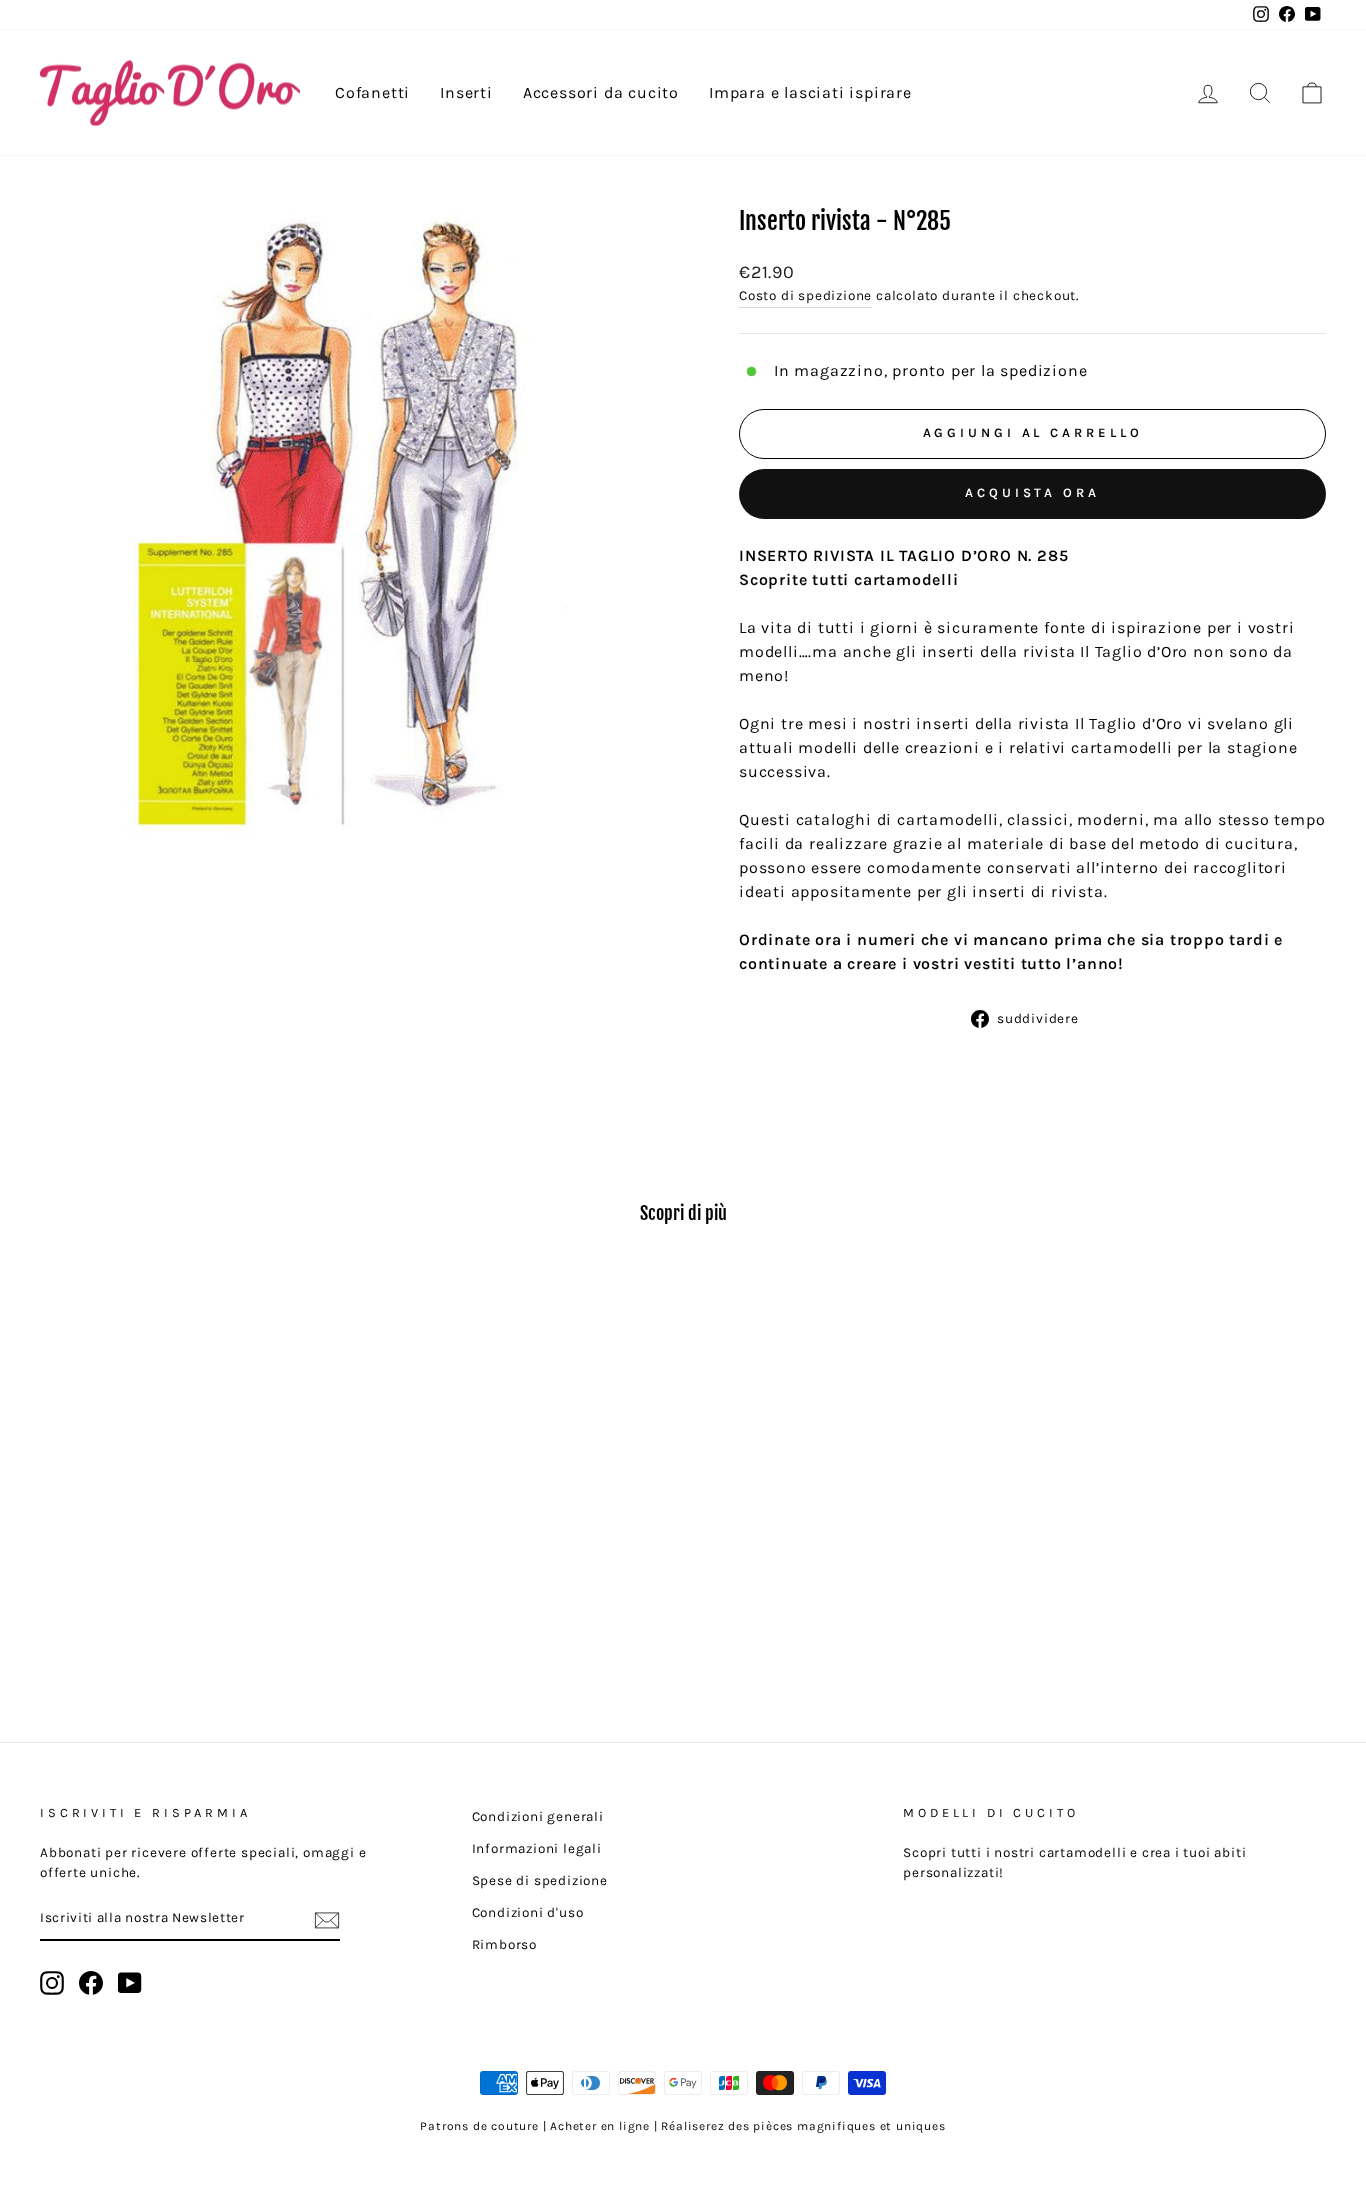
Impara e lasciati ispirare (810, 92)
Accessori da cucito (601, 92)
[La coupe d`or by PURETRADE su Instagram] (52, 1983)
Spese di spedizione (540, 1880)
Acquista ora (1032, 492)
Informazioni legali (537, 1848)
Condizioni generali (538, 1816)
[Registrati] (327, 1919)
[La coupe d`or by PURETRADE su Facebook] (91, 1983)
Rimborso (504, 1944)
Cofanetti (372, 92)
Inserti (466, 92)
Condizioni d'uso (528, 1912)
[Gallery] (356, 530)
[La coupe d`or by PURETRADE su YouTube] (130, 1983)
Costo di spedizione (805, 295)
